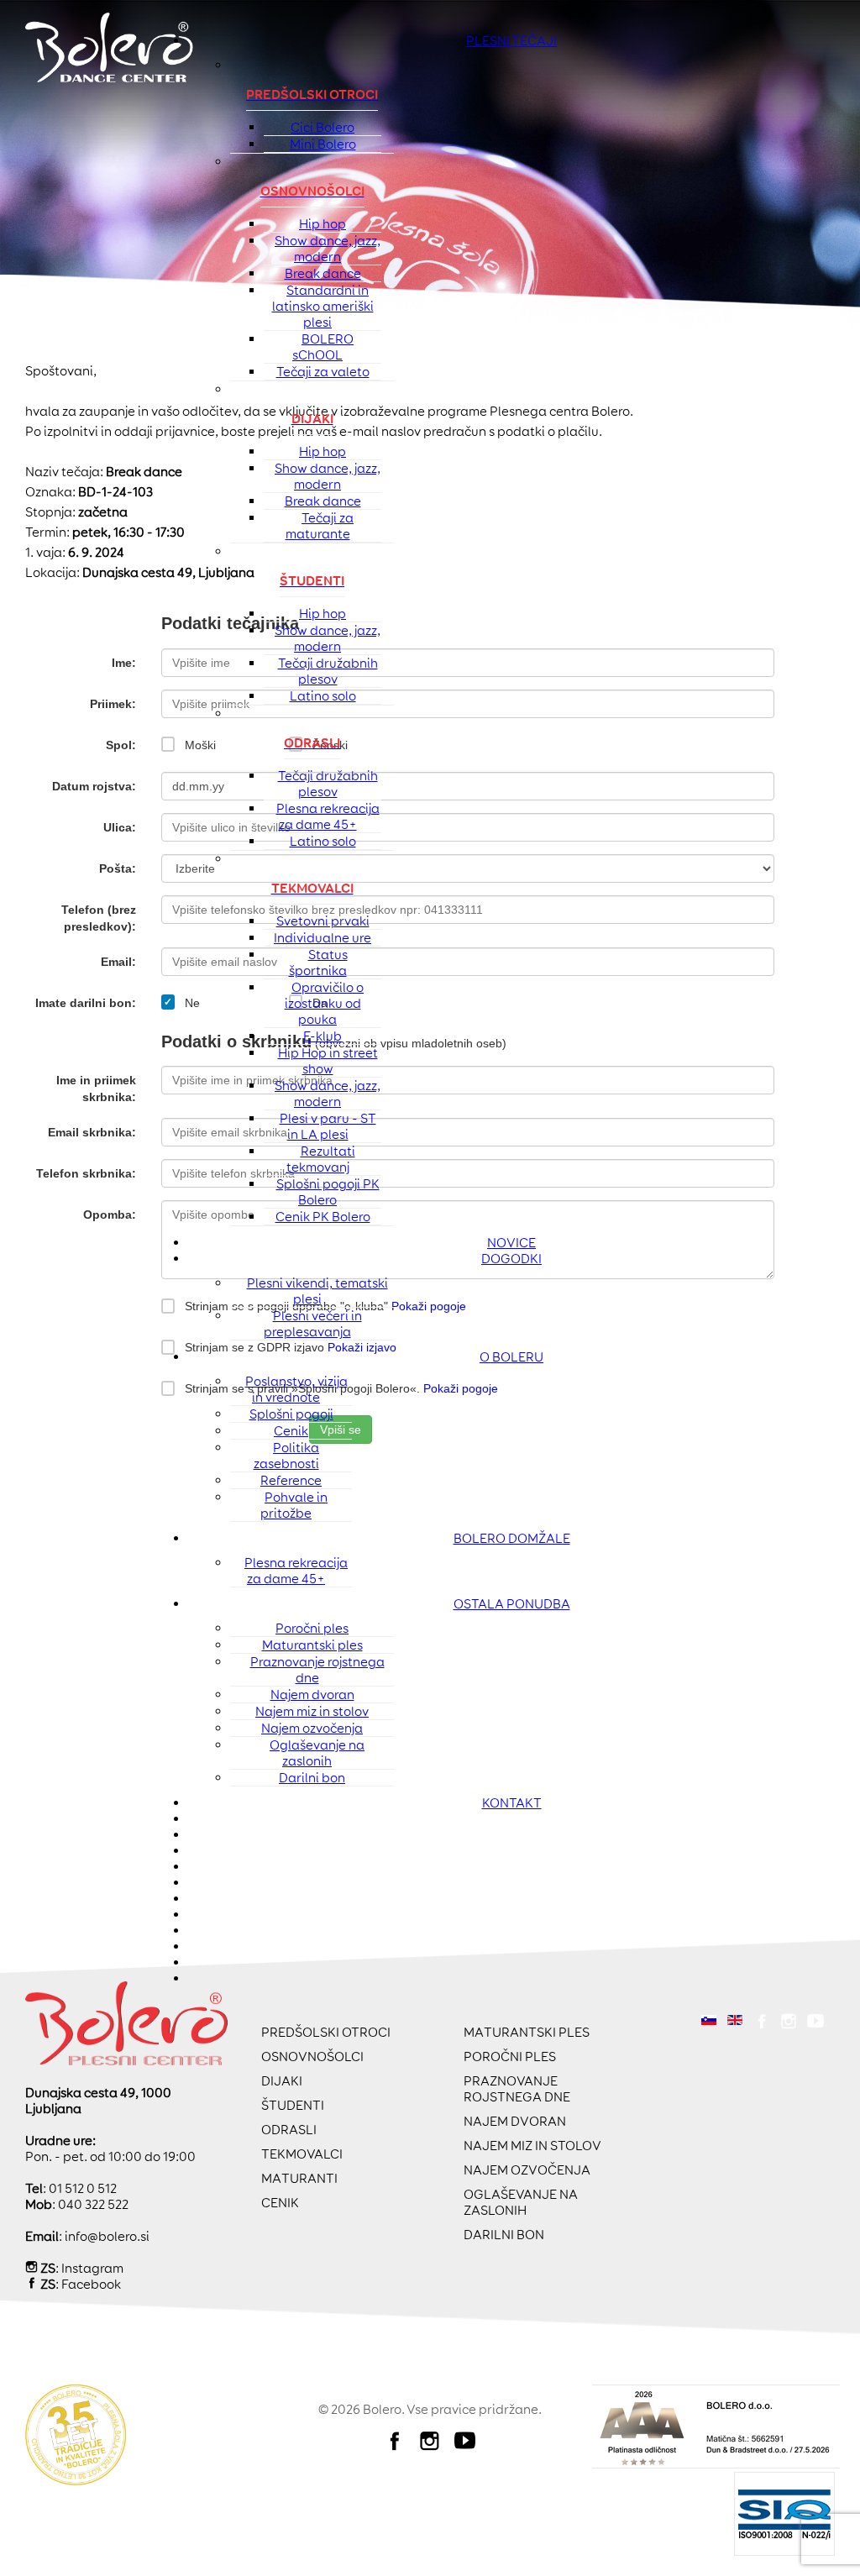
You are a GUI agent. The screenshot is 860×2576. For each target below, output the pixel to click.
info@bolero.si (107, 2236)
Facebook (91, 2284)
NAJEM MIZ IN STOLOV (532, 2146)
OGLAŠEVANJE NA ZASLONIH (521, 2202)
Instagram (92, 2268)
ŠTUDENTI (293, 2105)
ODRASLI (289, 2130)
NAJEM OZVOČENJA (527, 2170)
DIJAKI (282, 2081)
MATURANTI (299, 2178)
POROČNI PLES (510, 2057)
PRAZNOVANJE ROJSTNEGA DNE (517, 2089)
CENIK (280, 2203)
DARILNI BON (504, 2235)
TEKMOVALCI (302, 2154)
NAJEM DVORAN (515, 2121)
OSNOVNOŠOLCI (312, 2057)
